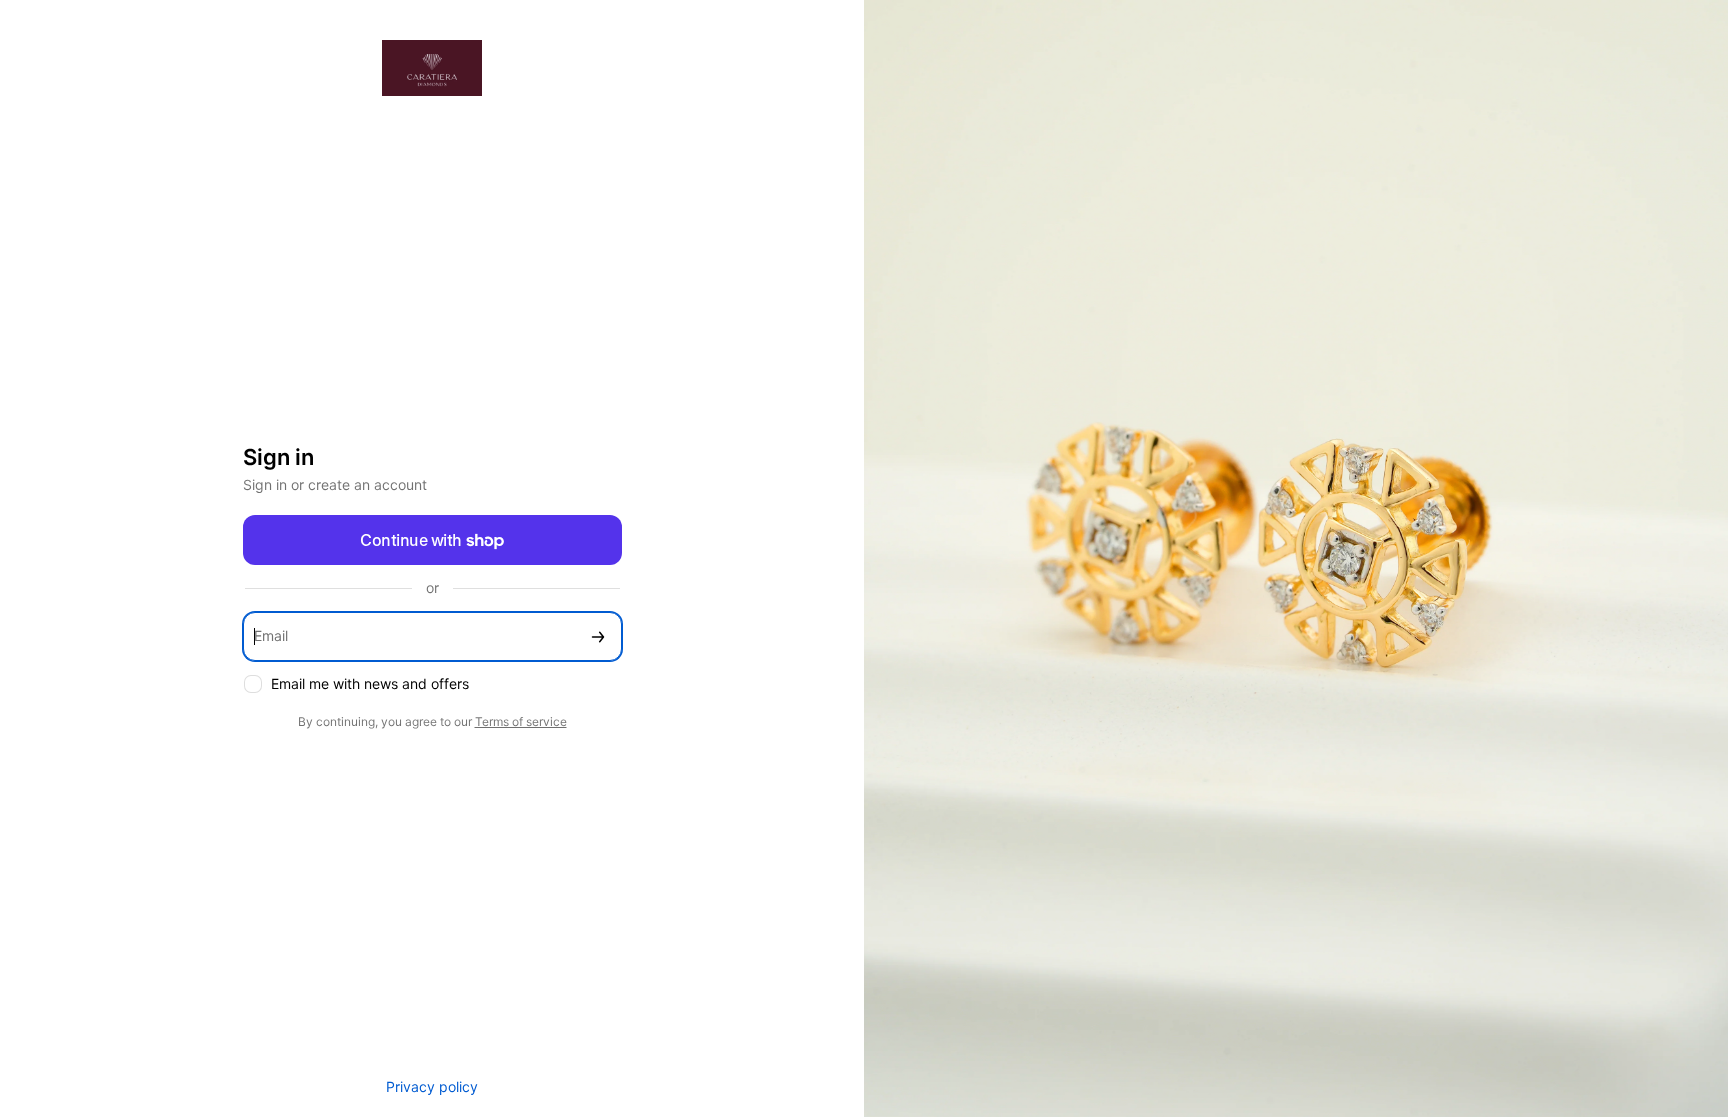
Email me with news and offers (370, 683)
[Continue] (598, 636)
